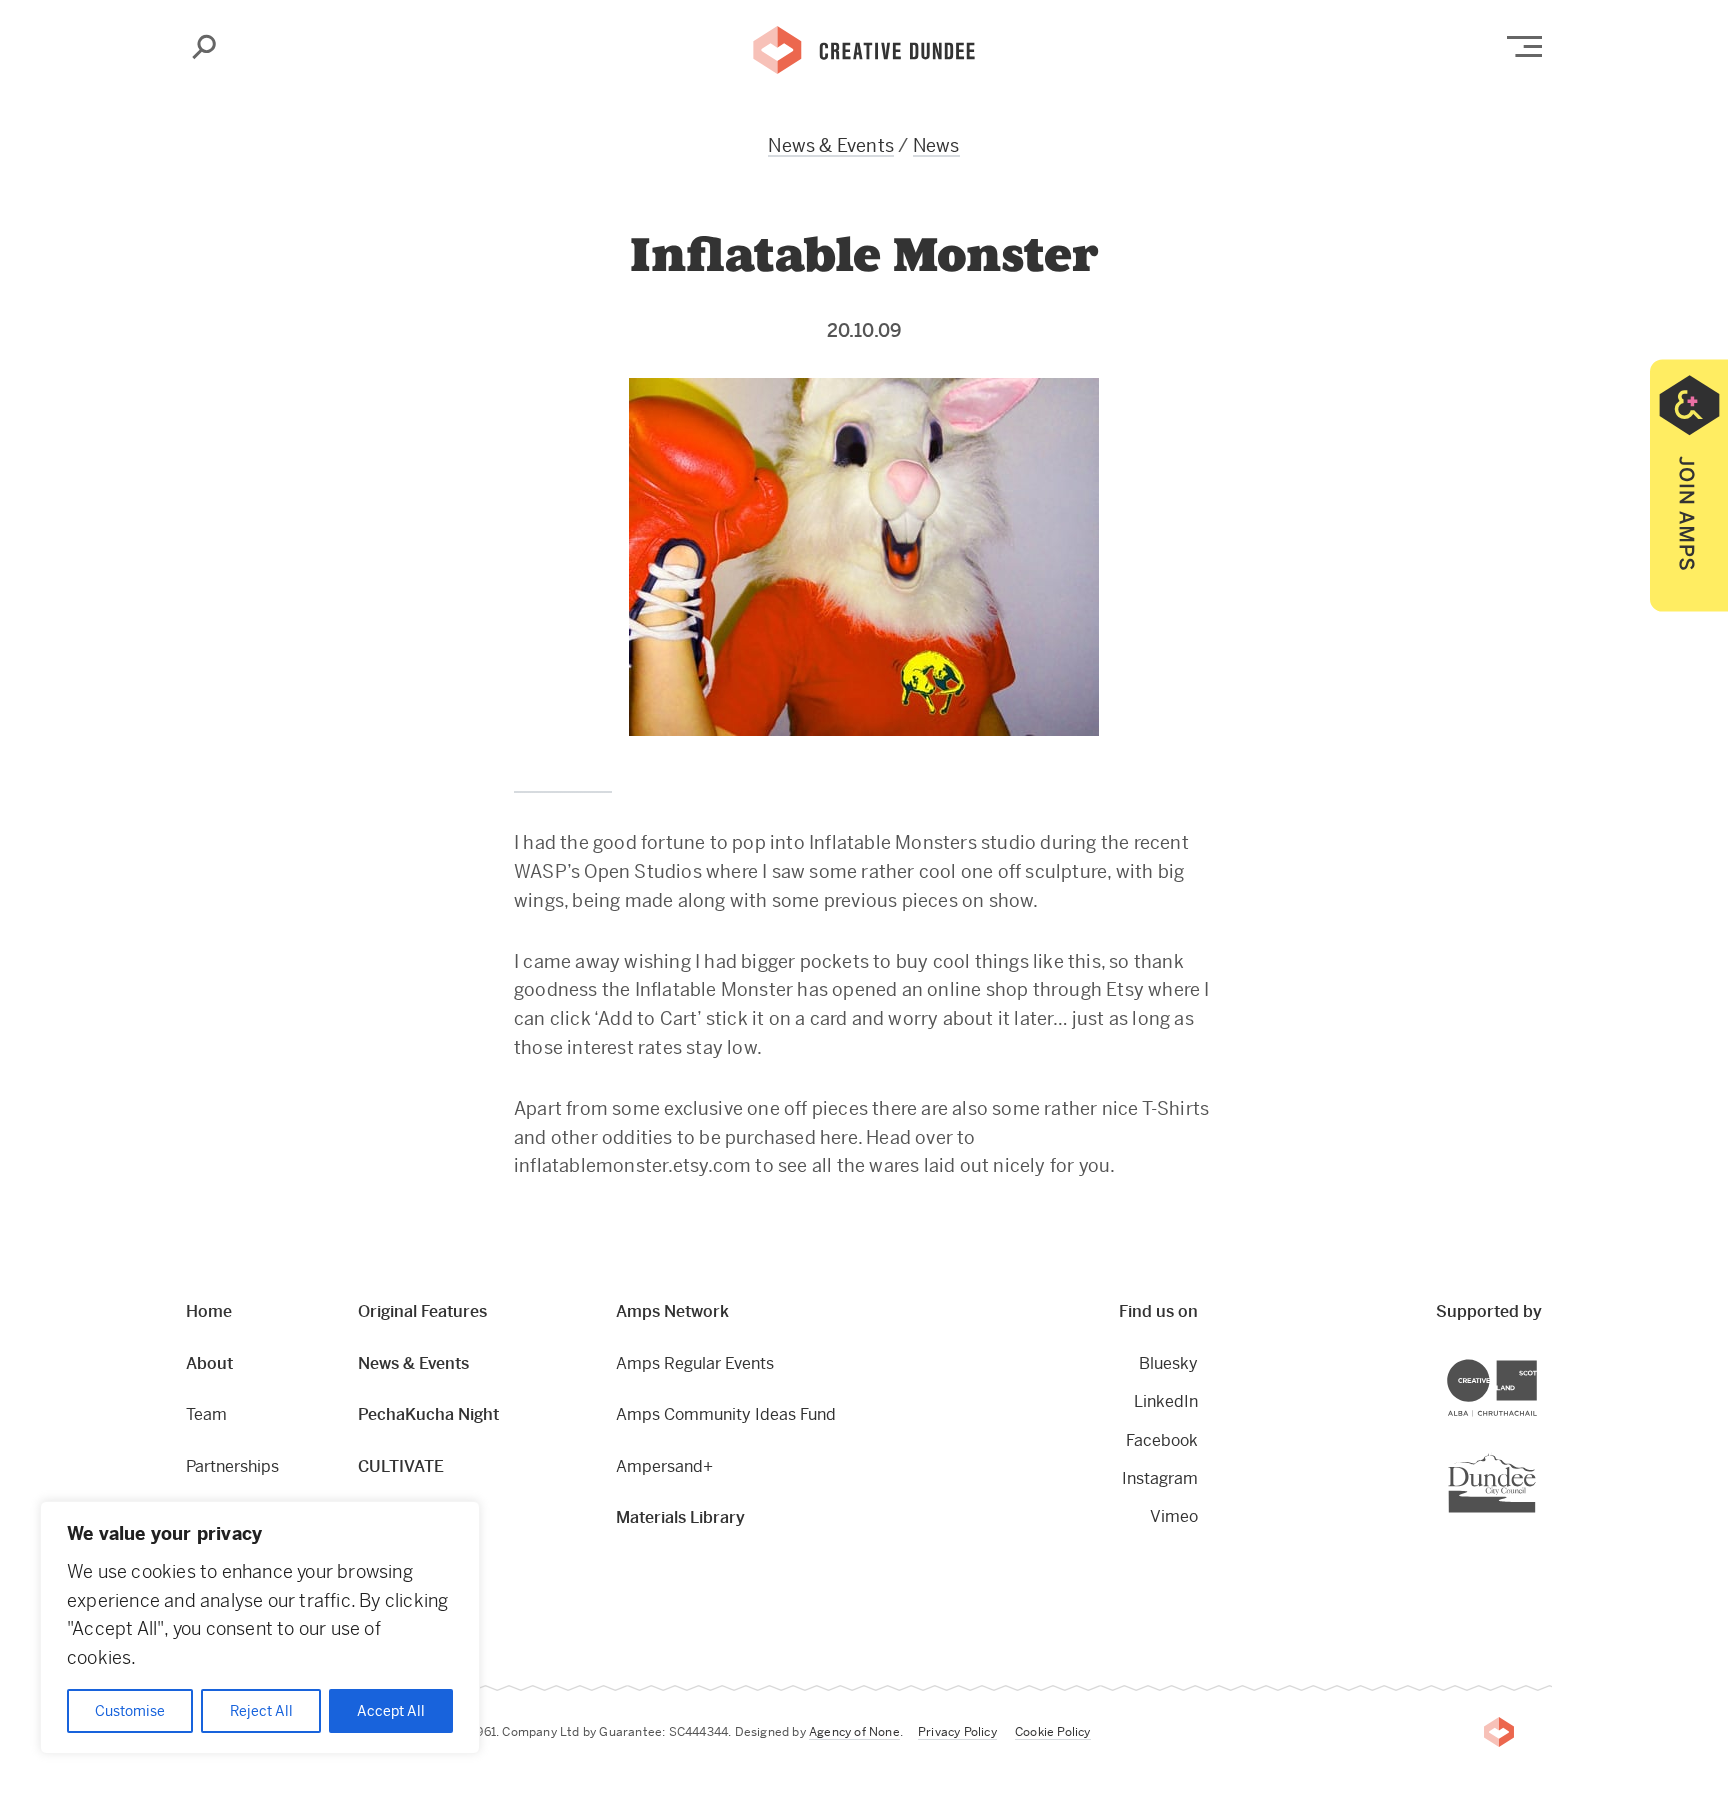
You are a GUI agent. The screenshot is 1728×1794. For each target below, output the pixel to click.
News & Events (831, 145)
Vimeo (1174, 1516)
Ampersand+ (664, 1466)
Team (206, 1414)
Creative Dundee (864, 48)
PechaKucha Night (428, 1414)
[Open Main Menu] (1524, 46)
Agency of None (854, 1732)
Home (209, 1311)
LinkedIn (1166, 1401)
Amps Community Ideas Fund (726, 1414)
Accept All (391, 1711)
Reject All (261, 1711)
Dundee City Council (1535, 1455)
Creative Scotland (1536, 1362)
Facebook (1162, 1440)
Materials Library (680, 1517)
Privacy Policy (957, 1732)
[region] (260, 1627)
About (209, 1363)
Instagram (1160, 1478)
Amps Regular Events (695, 1363)
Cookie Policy (1053, 1732)
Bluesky (1168, 1363)
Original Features (422, 1311)
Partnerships (232, 1466)
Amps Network (672, 1311)
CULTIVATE (401, 1466)
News (936, 145)
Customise (130, 1711)
